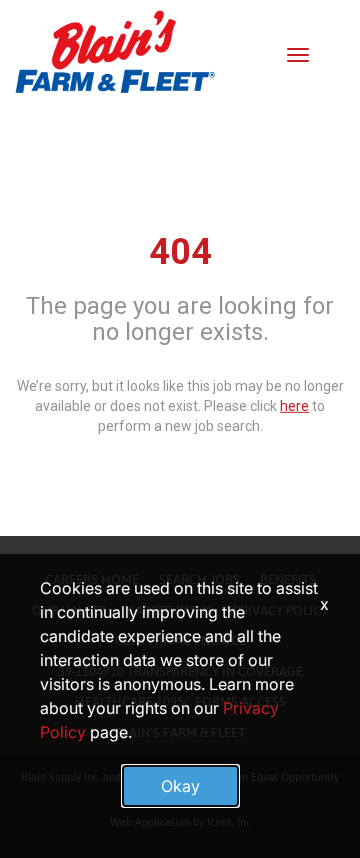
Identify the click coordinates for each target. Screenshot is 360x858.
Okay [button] (180, 786)
